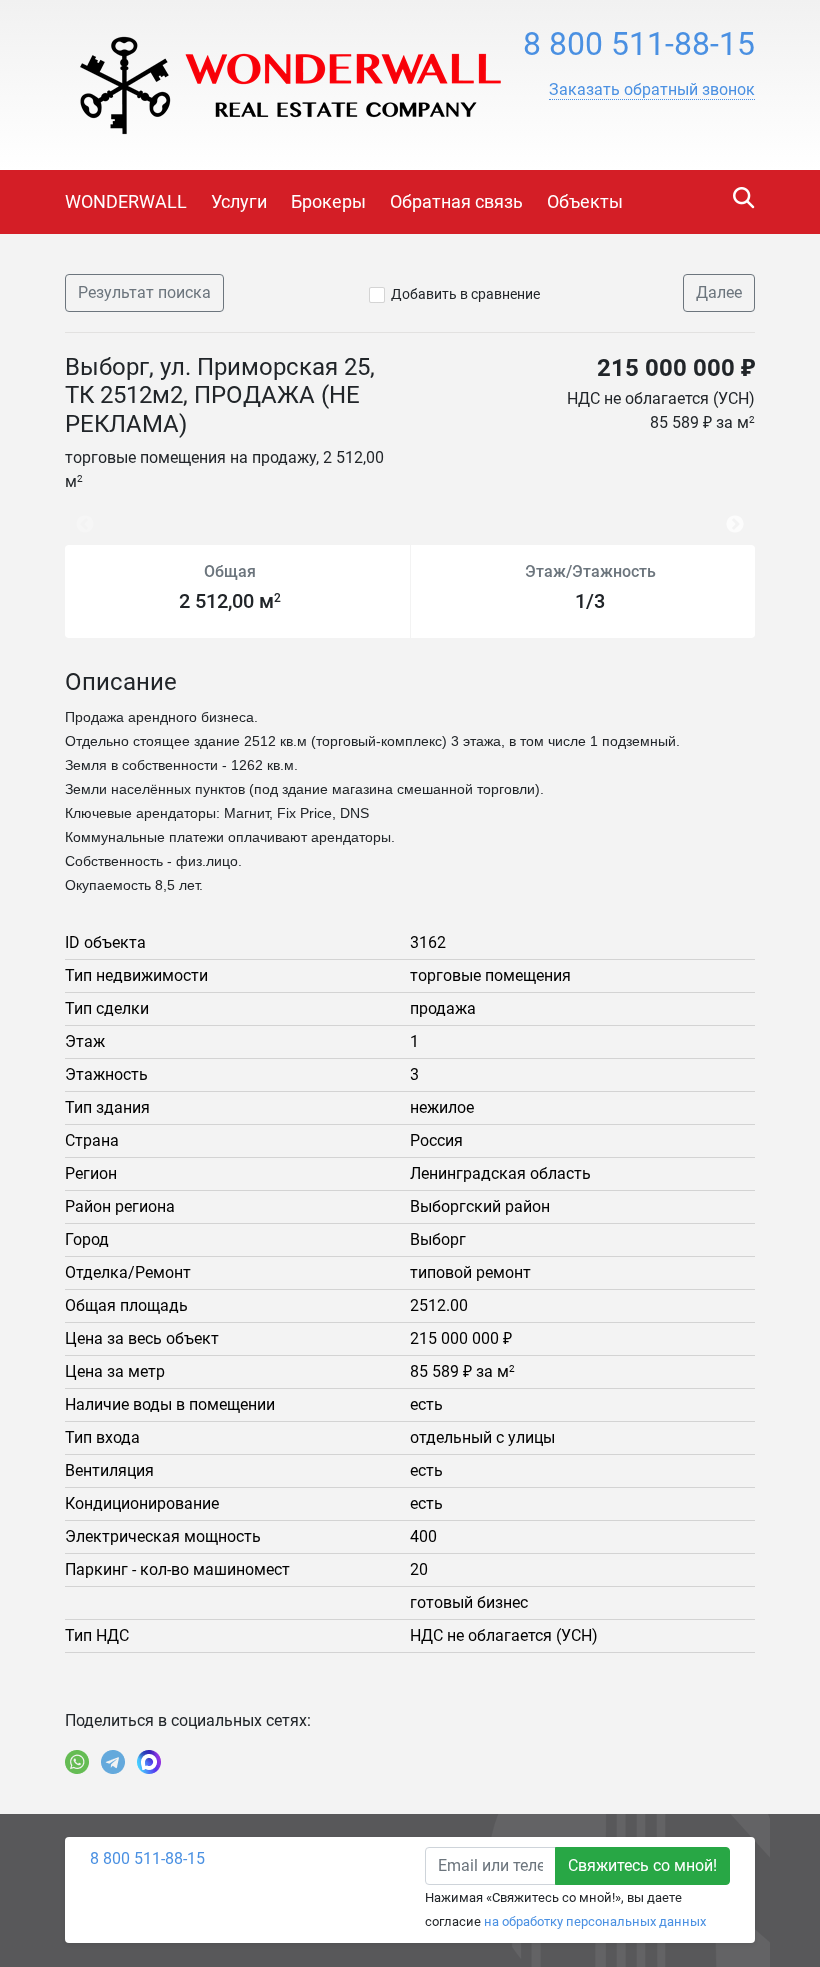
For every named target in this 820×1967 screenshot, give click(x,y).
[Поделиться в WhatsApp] (77, 1762)
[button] (652, 90)
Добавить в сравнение (465, 294)
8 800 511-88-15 (639, 44)
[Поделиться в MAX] (149, 1762)
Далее (719, 292)
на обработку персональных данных (595, 1921)
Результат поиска (144, 292)
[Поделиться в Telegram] (113, 1762)
